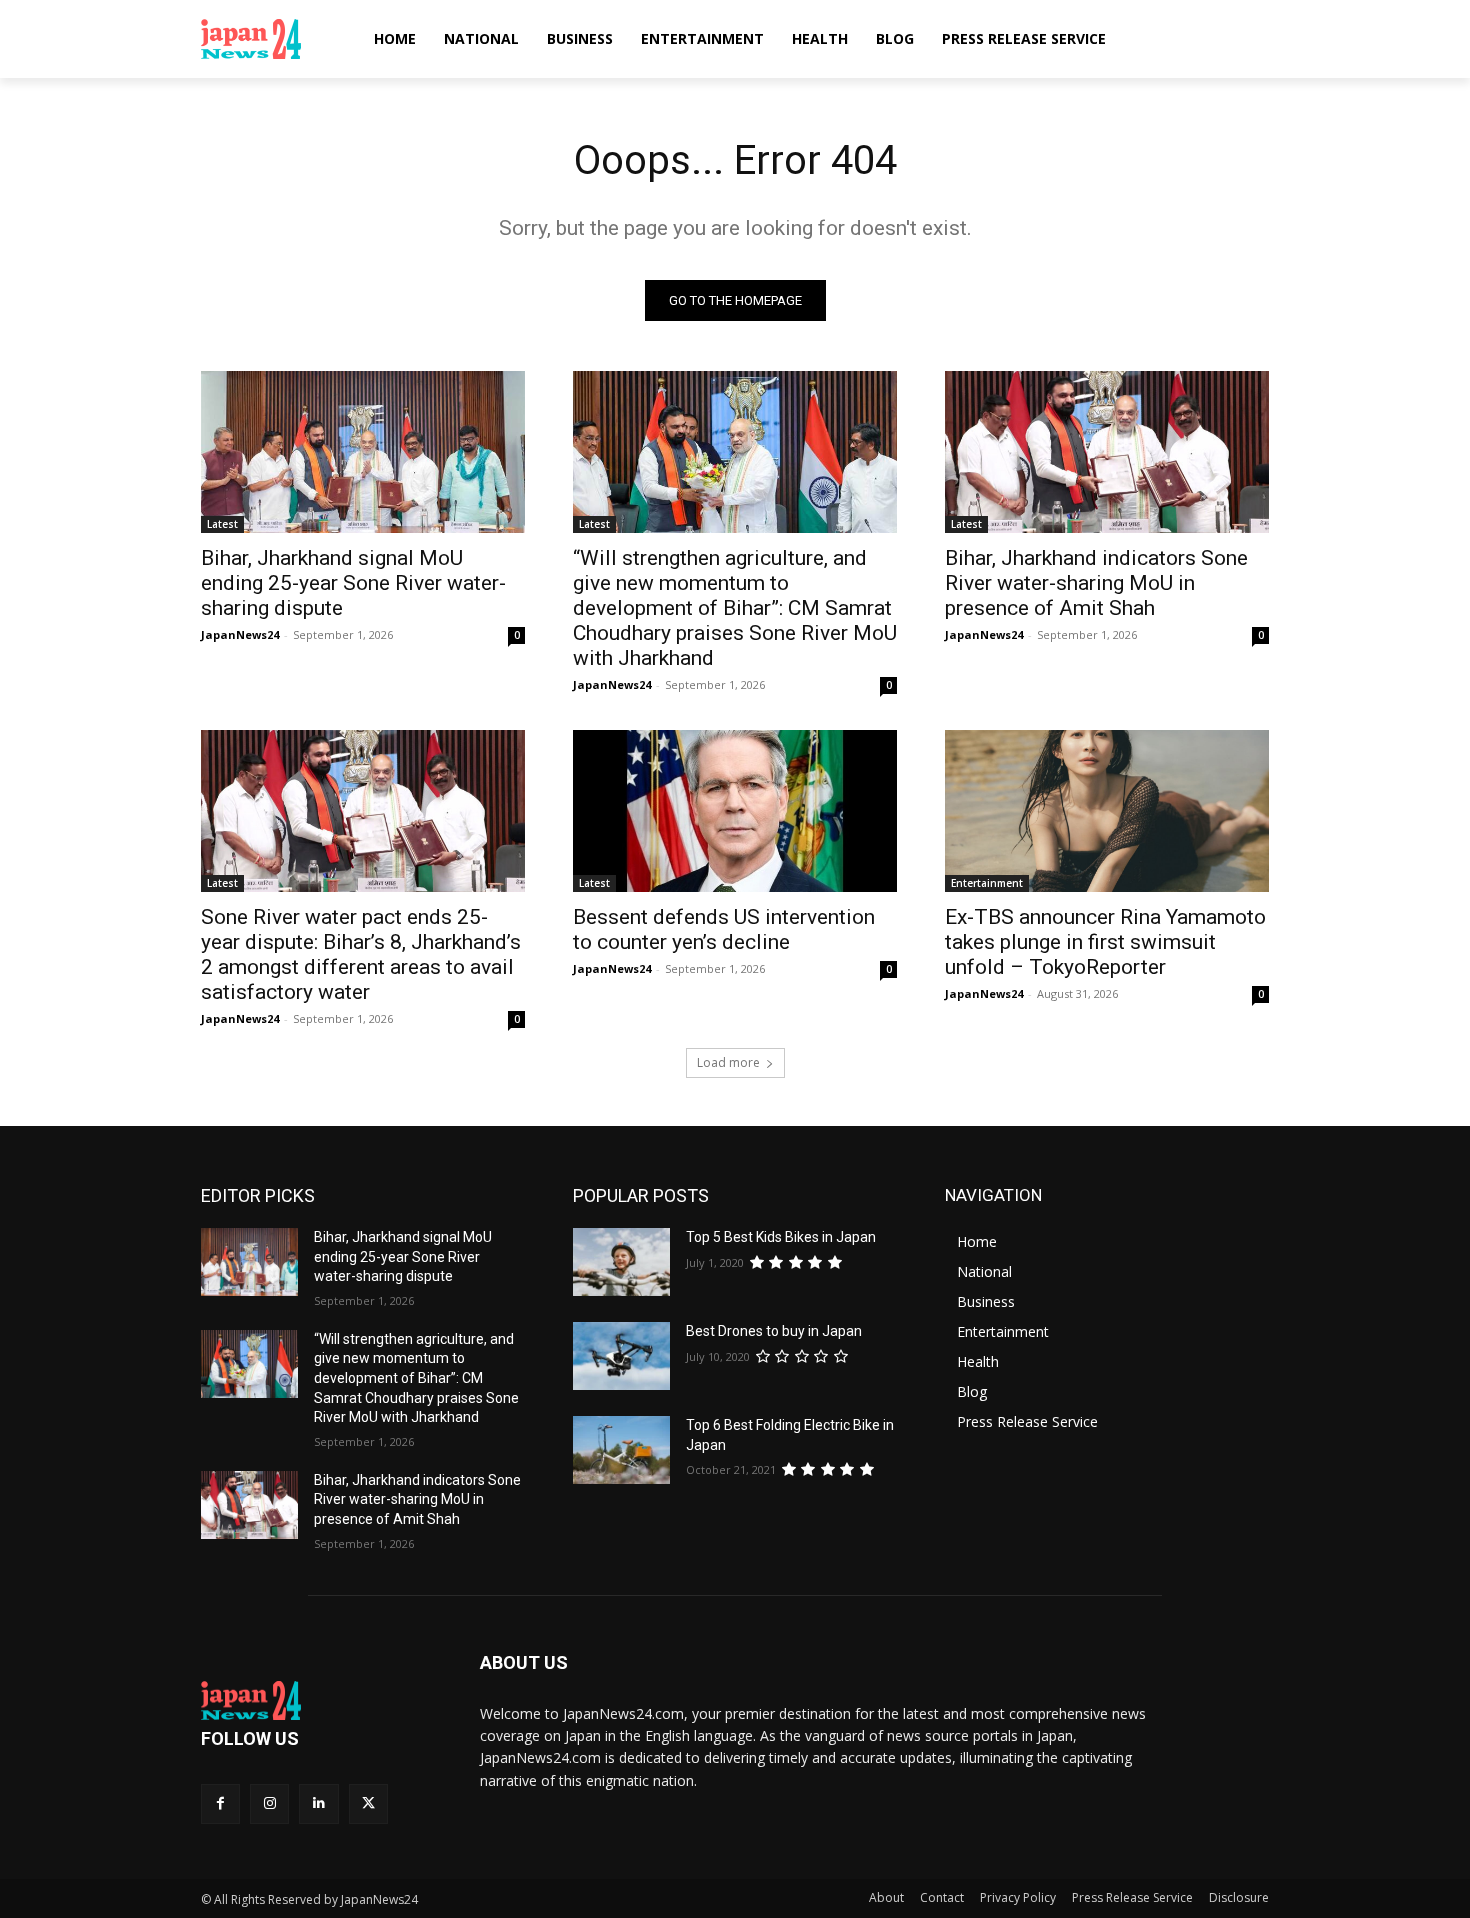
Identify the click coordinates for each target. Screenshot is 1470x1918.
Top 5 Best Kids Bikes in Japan (781, 1237)
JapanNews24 (240, 634)
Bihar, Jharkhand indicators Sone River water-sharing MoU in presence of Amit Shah (1096, 583)
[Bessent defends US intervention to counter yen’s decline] (735, 811)
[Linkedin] (318, 1803)
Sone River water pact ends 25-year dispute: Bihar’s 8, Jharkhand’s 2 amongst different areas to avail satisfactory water (361, 954)
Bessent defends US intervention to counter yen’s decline (724, 929)
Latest (222, 524)
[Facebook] (220, 1803)
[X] (368, 1803)
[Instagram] (269, 1803)
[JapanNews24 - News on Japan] (316, 1701)
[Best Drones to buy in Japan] (621, 1356)
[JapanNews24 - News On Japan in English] (270, 39)
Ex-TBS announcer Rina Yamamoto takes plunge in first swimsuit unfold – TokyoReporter (1105, 942)
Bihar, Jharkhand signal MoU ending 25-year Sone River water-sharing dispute (353, 583)
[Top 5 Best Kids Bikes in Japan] (621, 1262)
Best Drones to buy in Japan (774, 1331)
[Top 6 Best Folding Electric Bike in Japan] (621, 1450)
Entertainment (987, 883)
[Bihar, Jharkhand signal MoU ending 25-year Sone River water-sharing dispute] (363, 452)
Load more (728, 1062)
